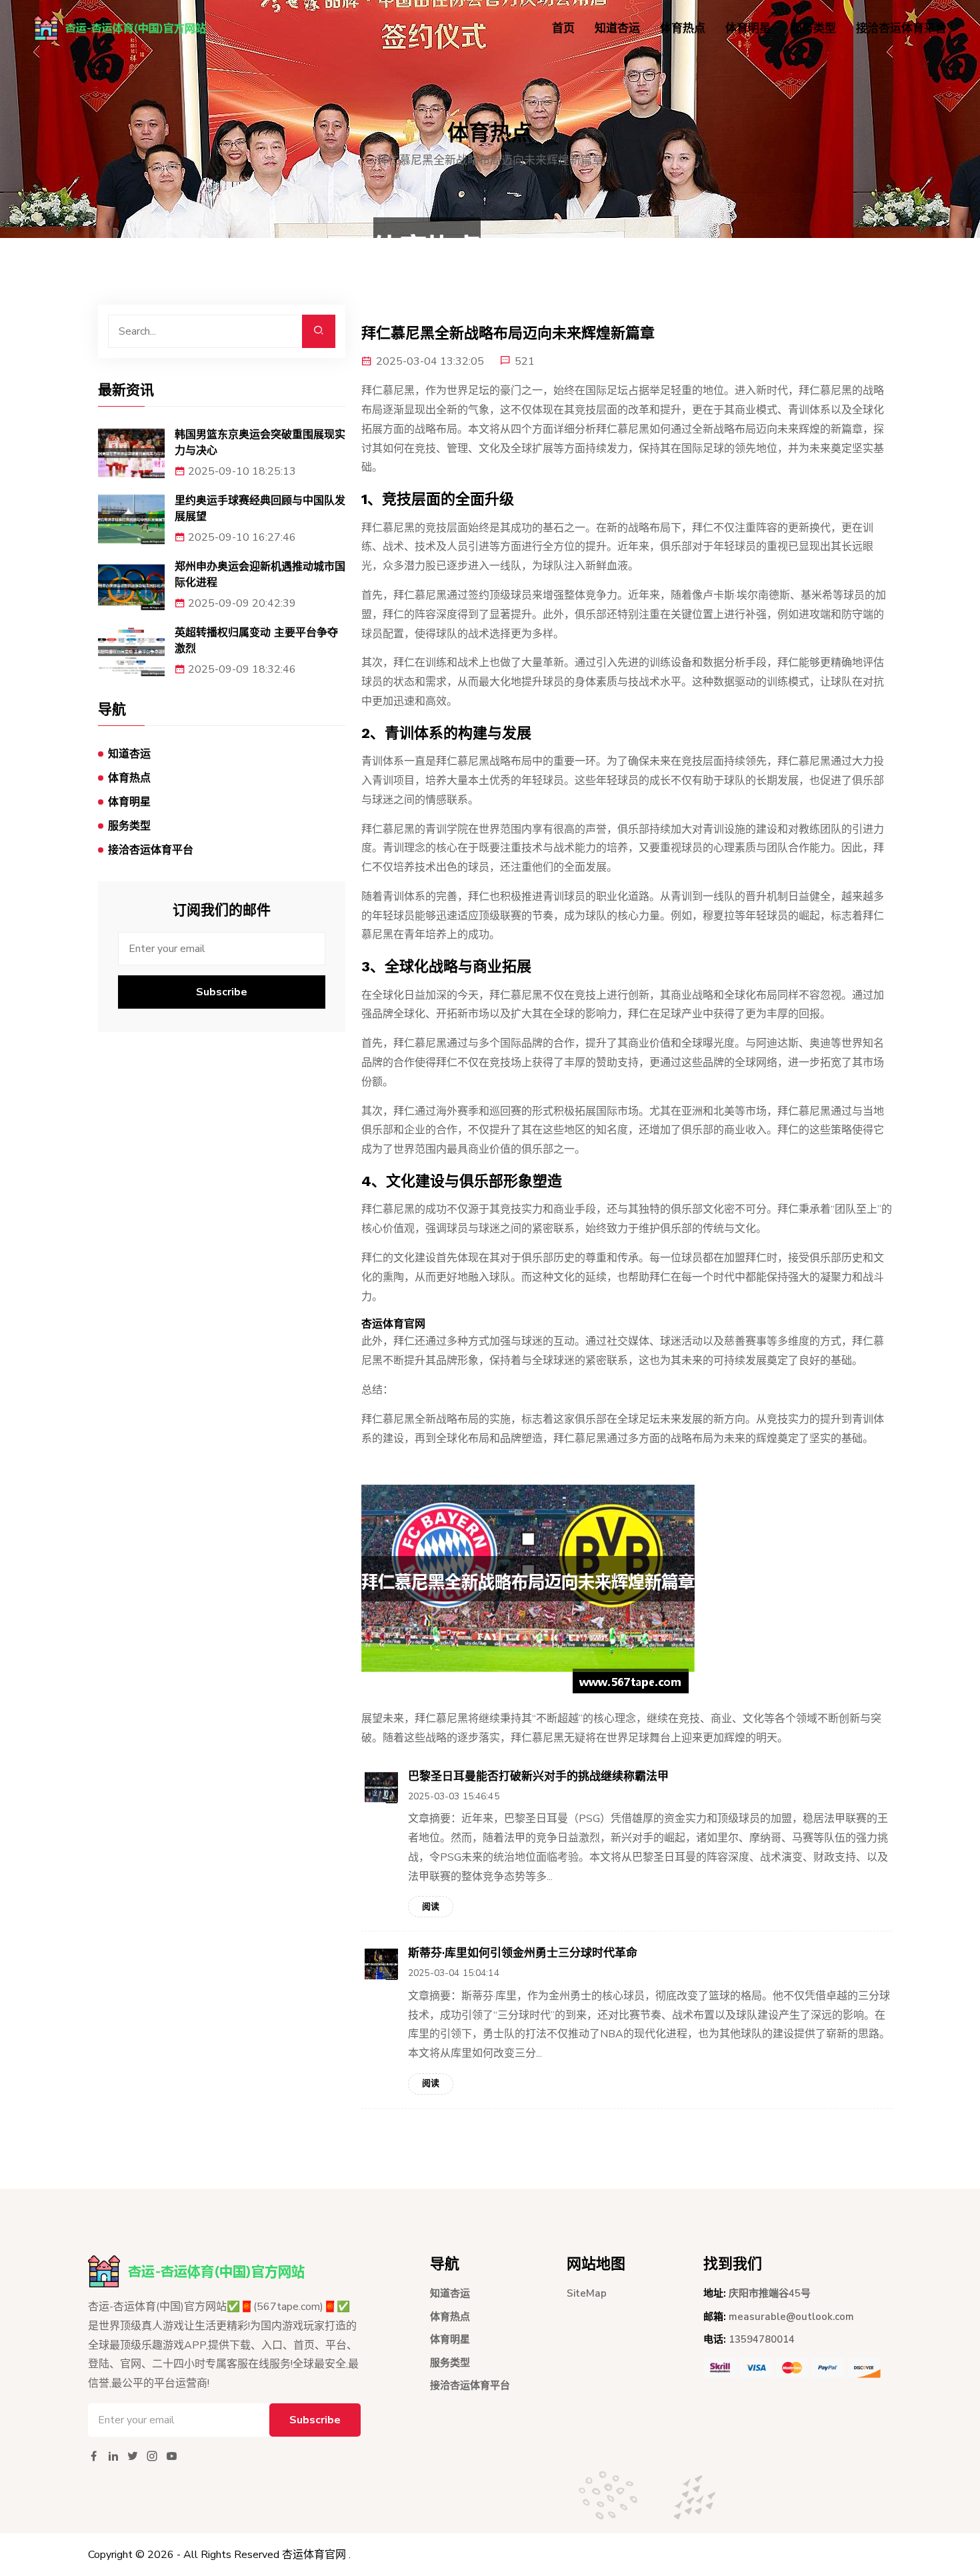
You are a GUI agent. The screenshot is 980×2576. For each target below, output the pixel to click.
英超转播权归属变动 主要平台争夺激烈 (256, 640)
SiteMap (587, 2293)
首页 (563, 28)
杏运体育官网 (314, 2555)
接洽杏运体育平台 (901, 28)
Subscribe (222, 992)
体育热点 (683, 28)
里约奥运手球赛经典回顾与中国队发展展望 (260, 508)
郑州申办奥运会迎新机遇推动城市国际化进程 (260, 574)
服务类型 (813, 28)
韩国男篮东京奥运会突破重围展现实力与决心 (260, 442)
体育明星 (748, 28)
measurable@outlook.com (791, 2317)
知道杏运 (617, 28)
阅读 (431, 1907)
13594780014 (762, 2339)
